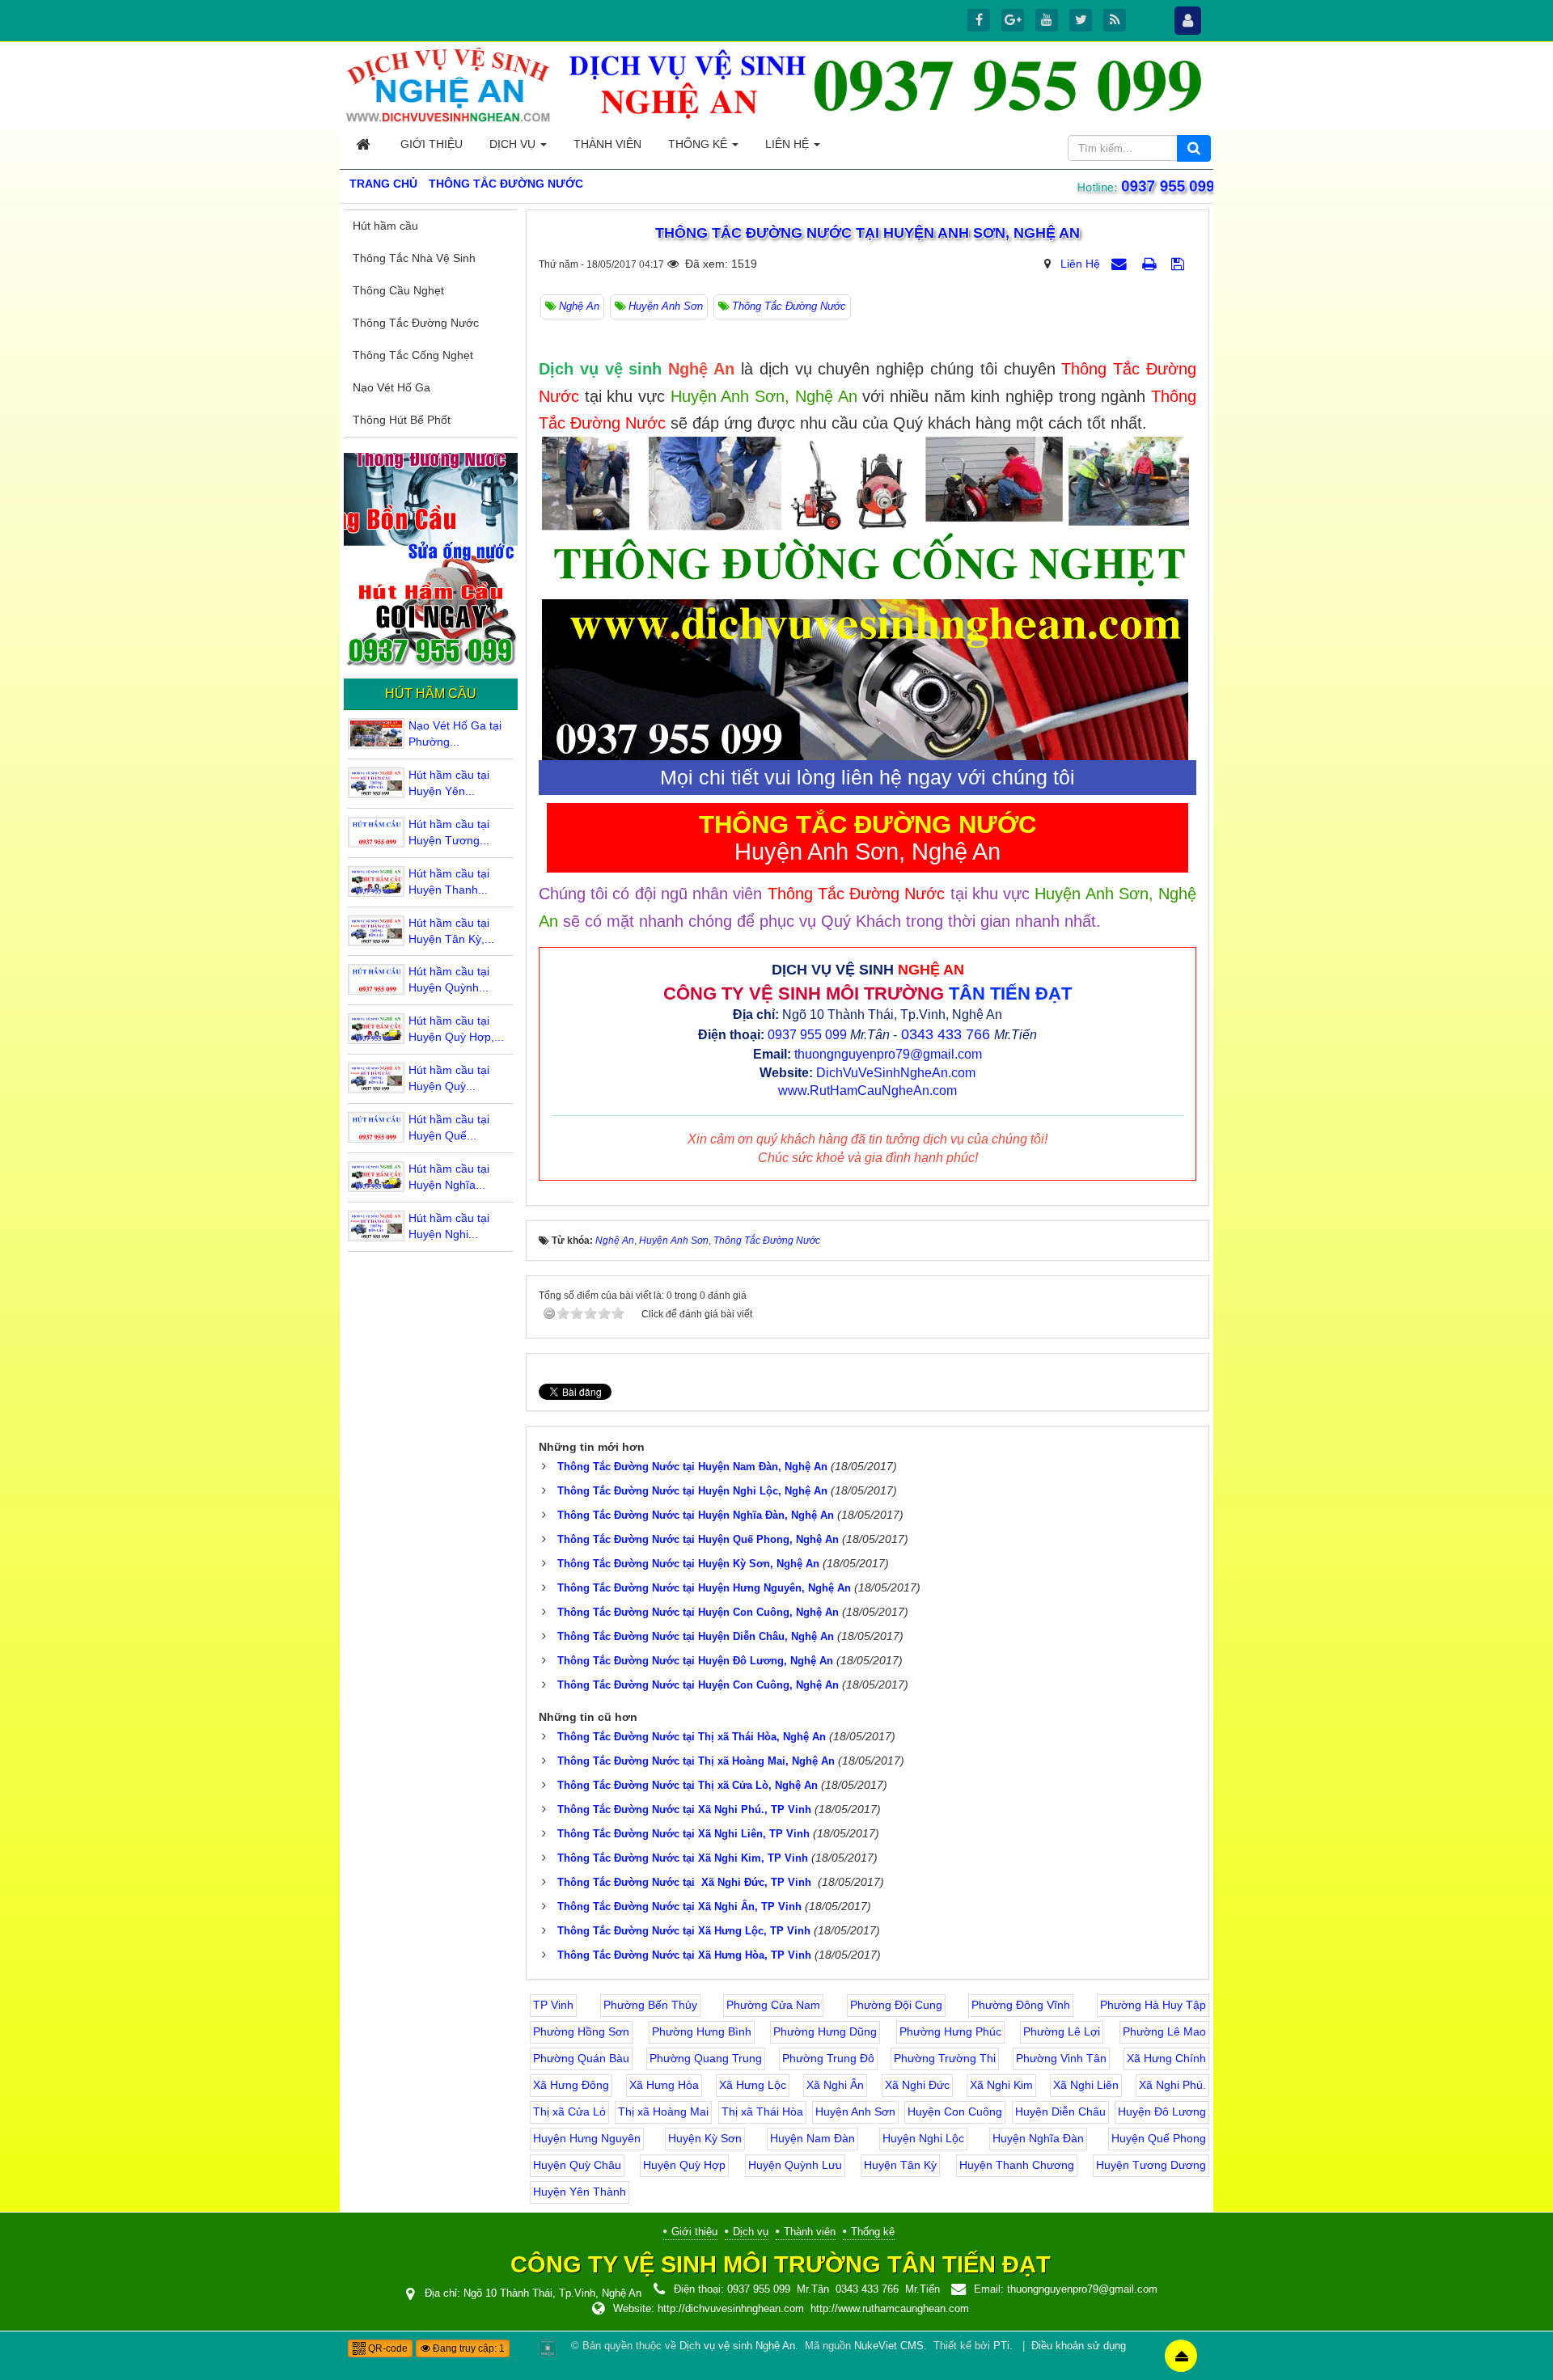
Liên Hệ (1080, 264)
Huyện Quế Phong (1159, 2138)
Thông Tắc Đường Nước (416, 323)
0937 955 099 (1170, 186)
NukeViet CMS (889, 2346)
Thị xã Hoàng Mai (663, 2112)
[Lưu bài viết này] (1180, 264)
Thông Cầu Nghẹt (398, 290)
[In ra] (1151, 264)
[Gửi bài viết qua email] (1121, 264)
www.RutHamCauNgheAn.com (867, 1091)
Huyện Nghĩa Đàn (1038, 2138)
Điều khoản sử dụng (1079, 2346)
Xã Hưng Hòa (664, 2085)
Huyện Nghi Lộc (923, 2138)
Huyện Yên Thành (580, 2192)
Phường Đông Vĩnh (1021, 2005)
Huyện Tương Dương (1151, 2165)
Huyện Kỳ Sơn (705, 2138)
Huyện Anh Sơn (855, 2112)
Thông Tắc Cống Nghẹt (413, 355)
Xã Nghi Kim (1001, 2085)
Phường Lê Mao (1164, 2031)
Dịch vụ (751, 2232)
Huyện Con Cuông (955, 2112)
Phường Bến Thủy (650, 2005)
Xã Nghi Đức (917, 2085)
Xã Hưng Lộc (753, 2085)
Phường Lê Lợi (1062, 2031)
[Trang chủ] (365, 144)
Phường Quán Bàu (581, 2058)
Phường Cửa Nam (773, 2005)
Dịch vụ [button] (514, 144)
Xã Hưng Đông (571, 2085)
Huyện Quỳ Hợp (684, 2165)
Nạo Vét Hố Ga (391, 387)
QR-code (387, 2348)
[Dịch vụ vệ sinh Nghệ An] (449, 84)
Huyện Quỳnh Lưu (795, 2165)
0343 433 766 (946, 1034)
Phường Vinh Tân (1061, 2058)
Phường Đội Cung (896, 2005)
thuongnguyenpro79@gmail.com (888, 1054)
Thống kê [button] (699, 144)
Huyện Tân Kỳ (900, 2165)
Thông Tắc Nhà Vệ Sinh (414, 258)
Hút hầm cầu (385, 226)
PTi (1001, 2346)
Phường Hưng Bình (702, 2031)
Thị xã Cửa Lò (569, 2112)
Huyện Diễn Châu (1060, 2112)
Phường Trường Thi (945, 2058)
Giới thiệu (694, 2232)
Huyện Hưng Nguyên (587, 2138)
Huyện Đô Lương (1162, 2112)
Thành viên (810, 2232)
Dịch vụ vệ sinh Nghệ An (737, 2346)
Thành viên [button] (607, 144)
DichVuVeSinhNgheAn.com (896, 1073)
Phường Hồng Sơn (581, 2031)
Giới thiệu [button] (432, 144)
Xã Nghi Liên (1086, 2085)
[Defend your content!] (548, 2348)
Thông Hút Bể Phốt (402, 420)
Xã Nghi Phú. (1172, 2085)
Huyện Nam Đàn (812, 2138)
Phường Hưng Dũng (825, 2031)
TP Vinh (553, 2005)
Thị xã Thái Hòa (762, 2112)
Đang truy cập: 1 (468, 2348)
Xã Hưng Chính (1166, 2058)
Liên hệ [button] (789, 144)
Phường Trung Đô (828, 2058)
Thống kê (873, 2232)
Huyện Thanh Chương (1017, 2165)
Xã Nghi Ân (835, 2085)
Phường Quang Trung (706, 2058)
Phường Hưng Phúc (950, 2031)
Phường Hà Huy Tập (1153, 2005)
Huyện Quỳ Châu (577, 2165)
